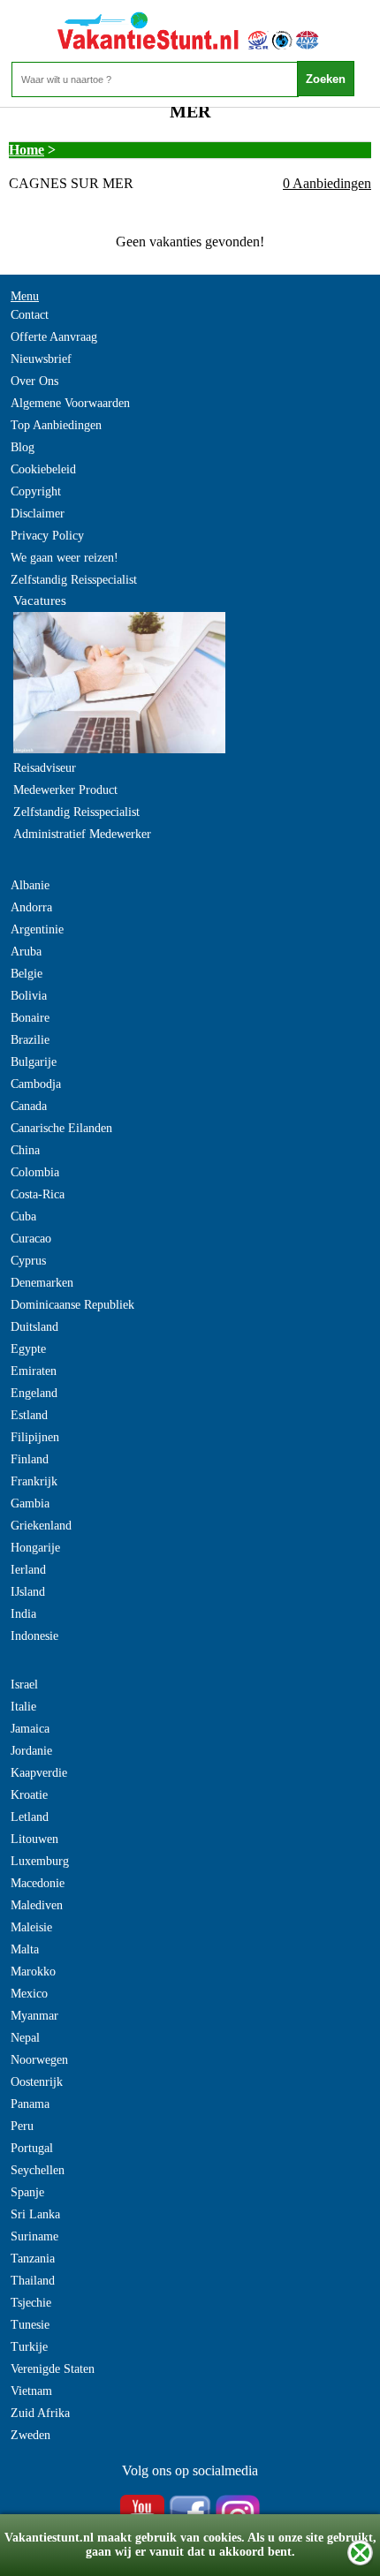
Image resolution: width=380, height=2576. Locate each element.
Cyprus (28, 1261)
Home (27, 150)
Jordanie (31, 1751)
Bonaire (30, 1018)
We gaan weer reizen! (65, 558)
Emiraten (34, 1371)
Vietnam (31, 2391)
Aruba (26, 952)
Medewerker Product (65, 790)
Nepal (25, 2038)
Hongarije (35, 1548)
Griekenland (41, 1526)
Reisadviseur (45, 768)
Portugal (32, 2148)
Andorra (31, 907)
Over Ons (34, 381)
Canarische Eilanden (61, 1128)
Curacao (31, 1239)
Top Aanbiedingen (56, 425)
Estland (29, 1415)
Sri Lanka (35, 2214)
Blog (23, 447)
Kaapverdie (39, 1773)
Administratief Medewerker (82, 834)
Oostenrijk (37, 2082)
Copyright (36, 491)
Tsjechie (31, 2303)
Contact (30, 315)
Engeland (34, 1393)
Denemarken (42, 1283)
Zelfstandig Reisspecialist (74, 580)
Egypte (28, 1349)
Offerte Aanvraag (54, 337)
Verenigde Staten (53, 2369)
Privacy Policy (47, 536)
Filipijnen (35, 1437)
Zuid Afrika (40, 2413)
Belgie (27, 974)
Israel (24, 1685)
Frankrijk (34, 1481)
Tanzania (33, 2259)
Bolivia (29, 996)
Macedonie (38, 1883)
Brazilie (30, 1040)
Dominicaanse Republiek (72, 1305)
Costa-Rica (38, 1194)
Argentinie (37, 929)
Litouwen (34, 1839)
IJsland (28, 1592)
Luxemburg (40, 1861)
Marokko (33, 1972)
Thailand (33, 2281)
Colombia (35, 1172)
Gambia (30, 1503)
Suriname (34, 2236)
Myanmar (34, 2016)
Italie (23, 1707)
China (25, 1150)
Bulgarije (34, 1062)
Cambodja (36, 1084)
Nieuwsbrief (41, 359)
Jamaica (30, 1729)
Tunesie (30, 2325)
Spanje (27, 2192)
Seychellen (38, 2170)
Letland (30, 1817)
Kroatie (29, 1795)
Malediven (37, 1905)
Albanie (30, 885)
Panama (30, 2104)
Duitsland (34, 1327)
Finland (30, 1459)
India (23, 1614)
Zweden (30, 2435)
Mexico (29, 1994)
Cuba (23, 1216)
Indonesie (34, 1636)
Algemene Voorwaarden (70, 403)
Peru (22, 2126)
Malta (25, 1949)
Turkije (29, 2347)
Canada (29, 1106)
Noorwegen (39, 2060)
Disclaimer (38, 514)
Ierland (28, 1570)
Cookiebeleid (43, 469)
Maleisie (31, 1927)
